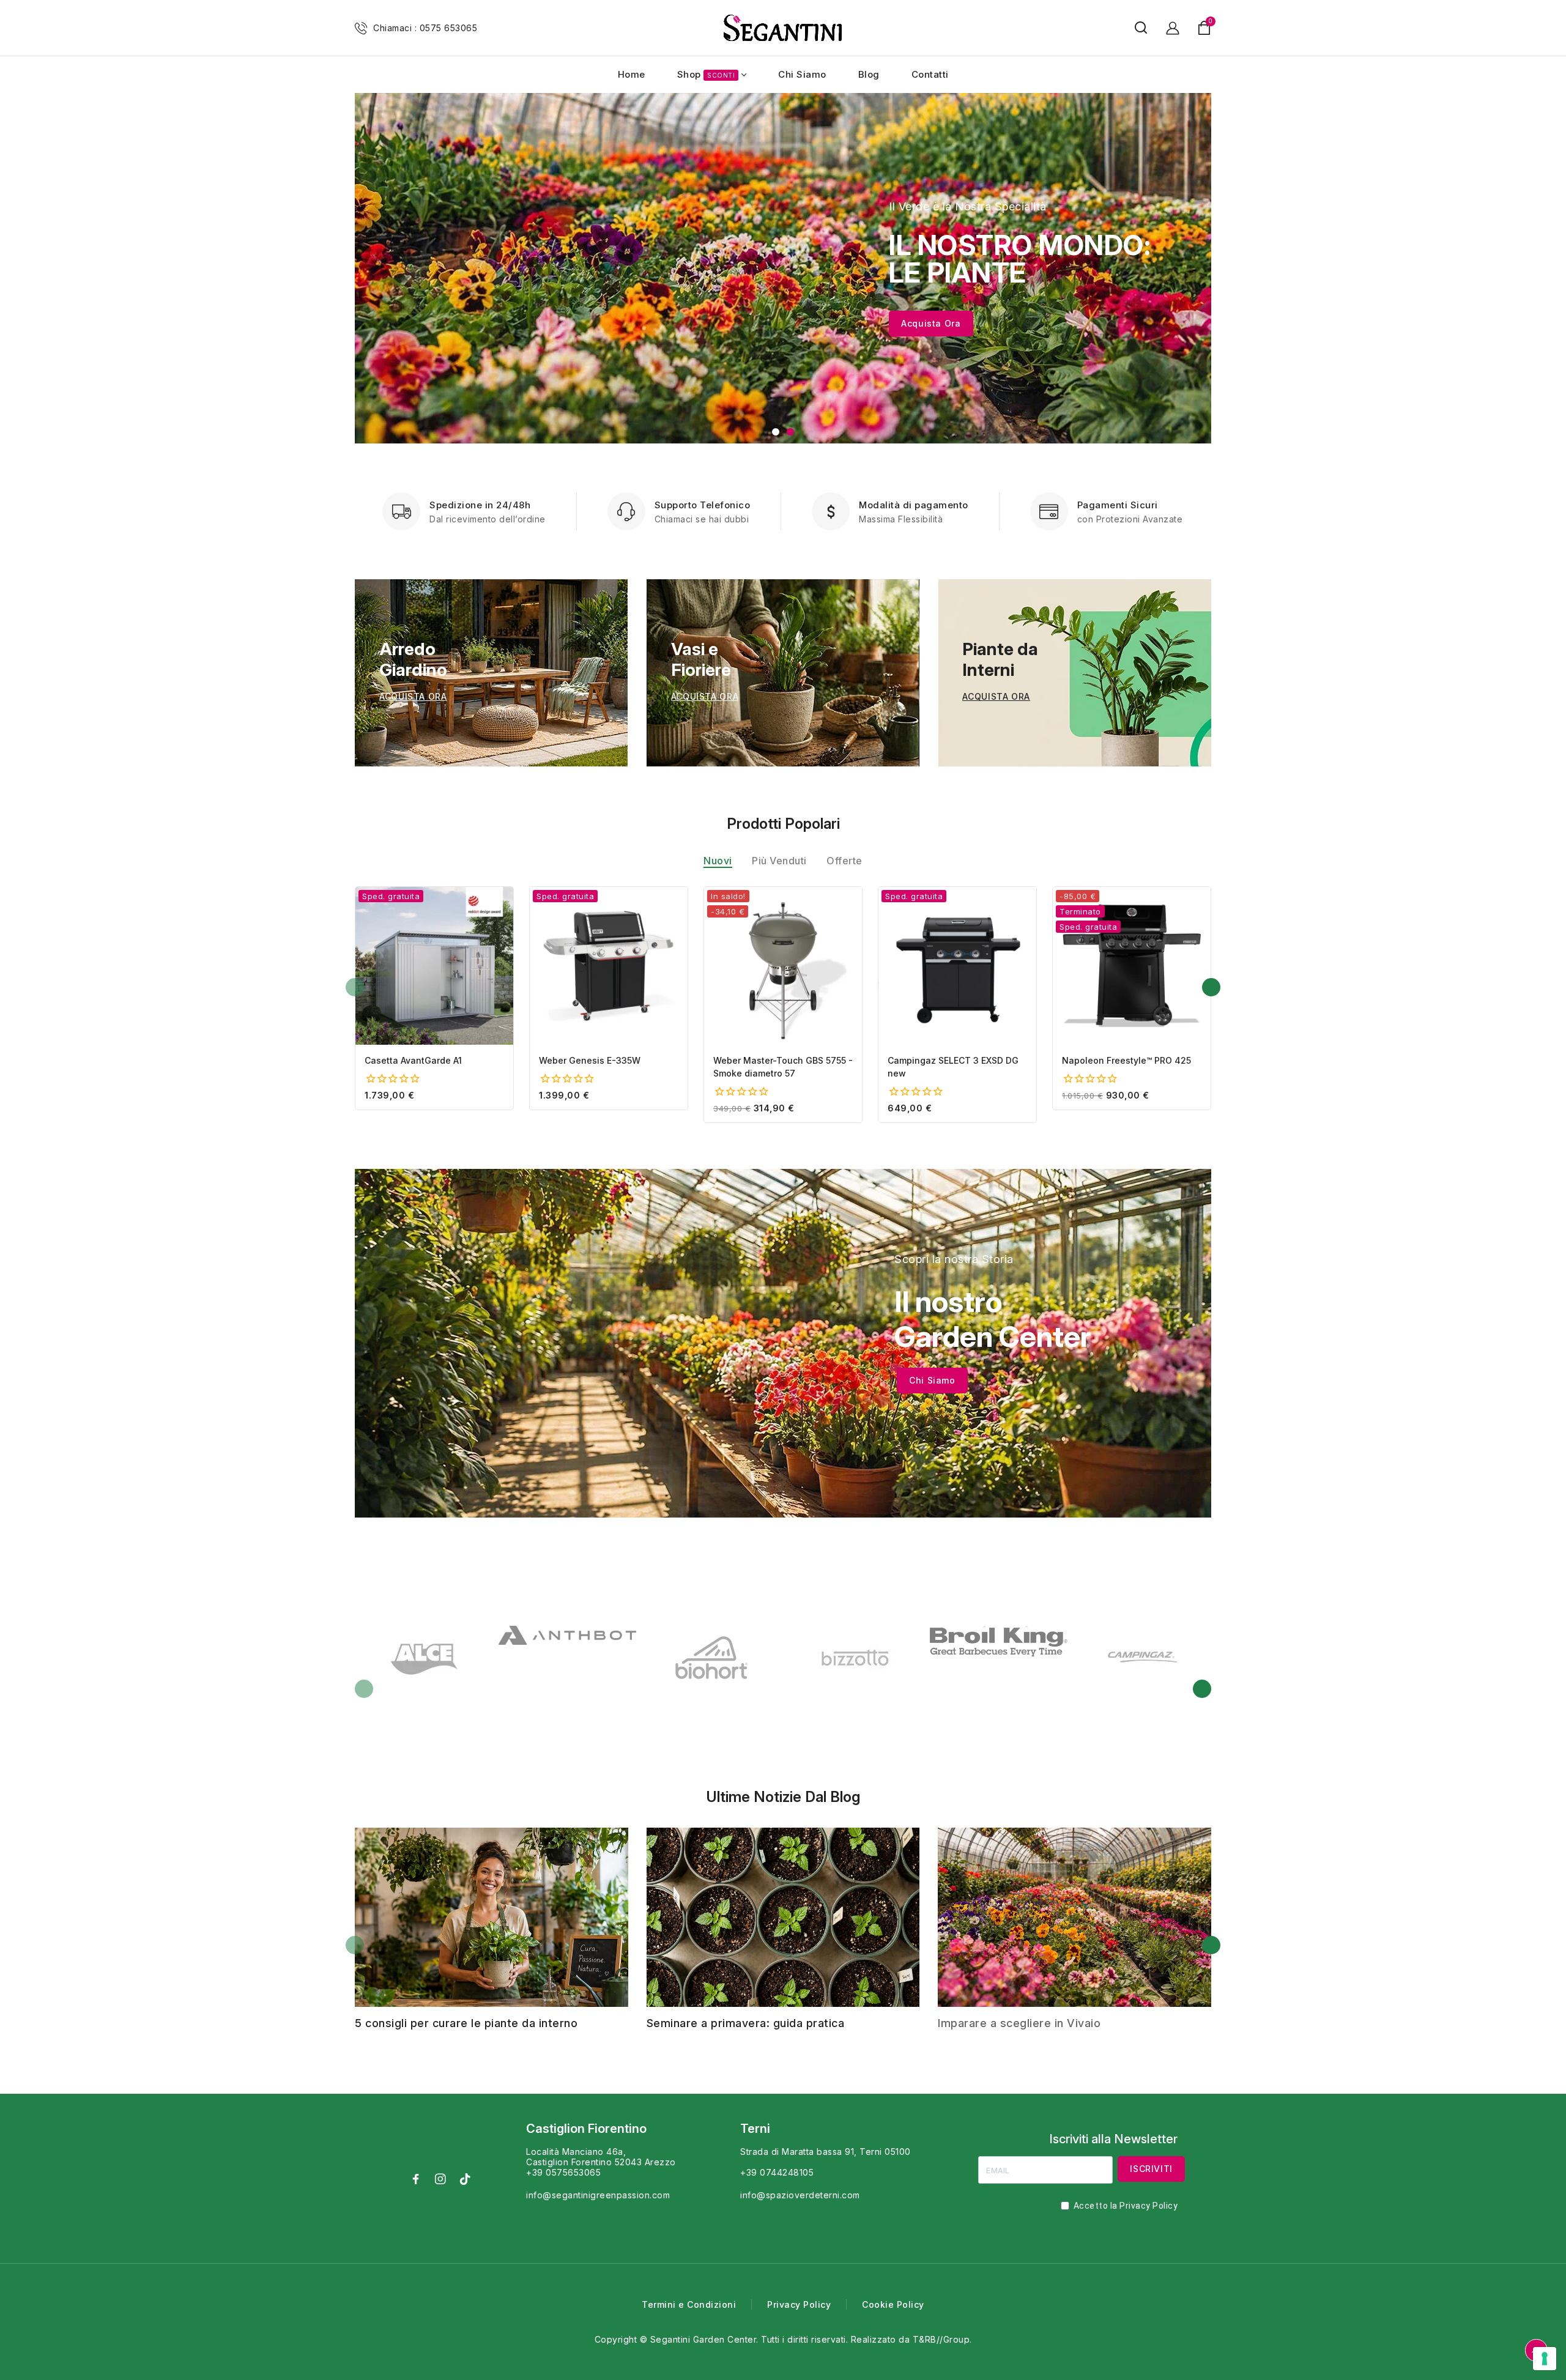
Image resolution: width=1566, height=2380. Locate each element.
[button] (776, 432)
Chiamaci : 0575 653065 (425, 28)
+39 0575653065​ (563, 2172)
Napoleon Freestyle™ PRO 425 (1126, 1060)
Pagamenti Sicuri (1118, 505)
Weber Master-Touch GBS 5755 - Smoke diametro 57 (783, 1067)
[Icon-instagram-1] (440, 2179)
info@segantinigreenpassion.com (598, 2195)
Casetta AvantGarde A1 (413, 1060)
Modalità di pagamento (914, 505)
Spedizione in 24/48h (480, 505)
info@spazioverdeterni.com (800, 2195)
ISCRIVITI (1151, 2169)
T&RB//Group (941, 2339)
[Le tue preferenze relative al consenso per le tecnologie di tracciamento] (1545, 2359)
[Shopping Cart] (1204, 28)
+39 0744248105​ (777, 2172)
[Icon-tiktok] (465, 2179)
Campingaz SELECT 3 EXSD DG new (953, 1067)
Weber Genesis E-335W (590, 1060)
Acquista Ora (931, 323)
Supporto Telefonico (703, 505)
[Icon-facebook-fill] (416, 2179)
